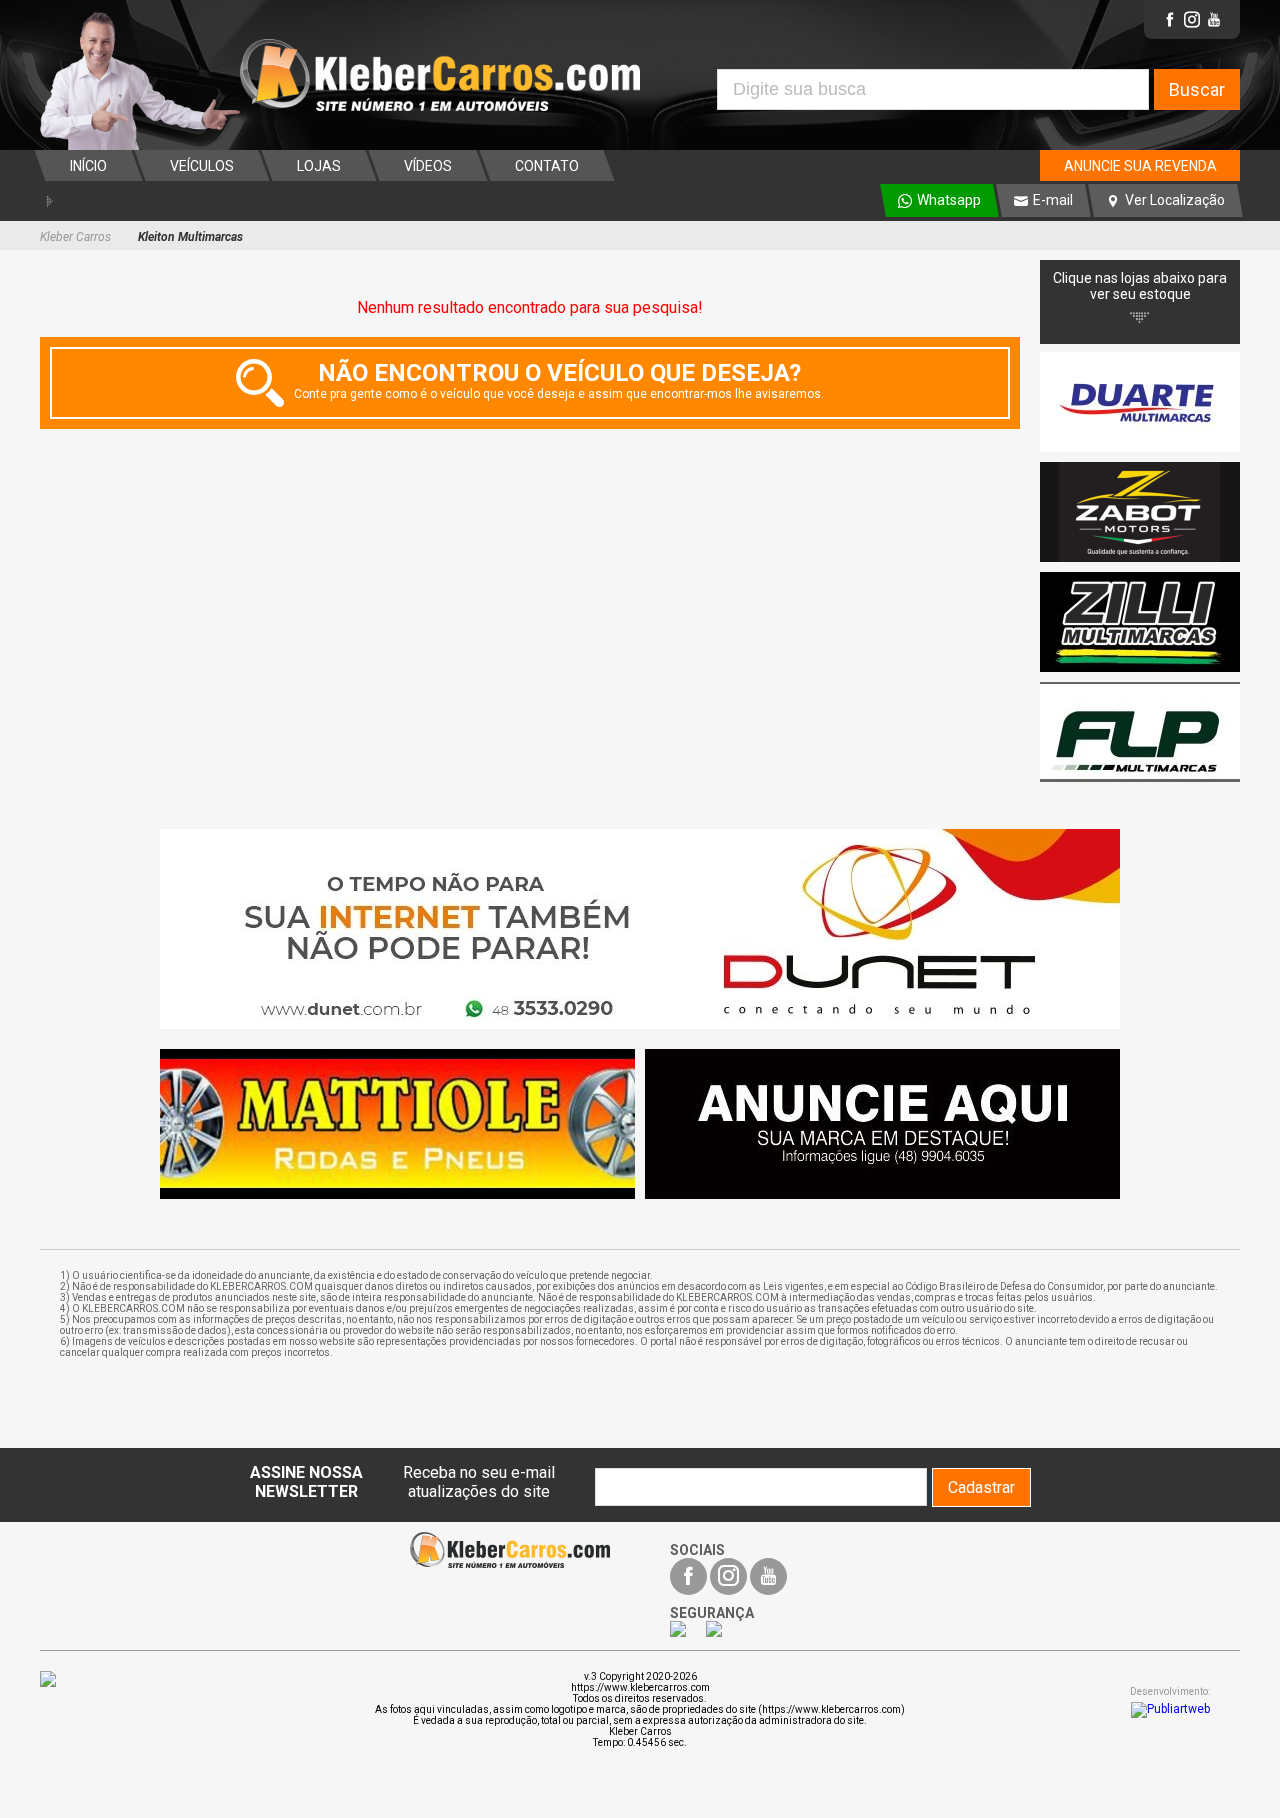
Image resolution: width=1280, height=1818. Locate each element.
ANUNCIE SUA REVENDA (1140, 166)
